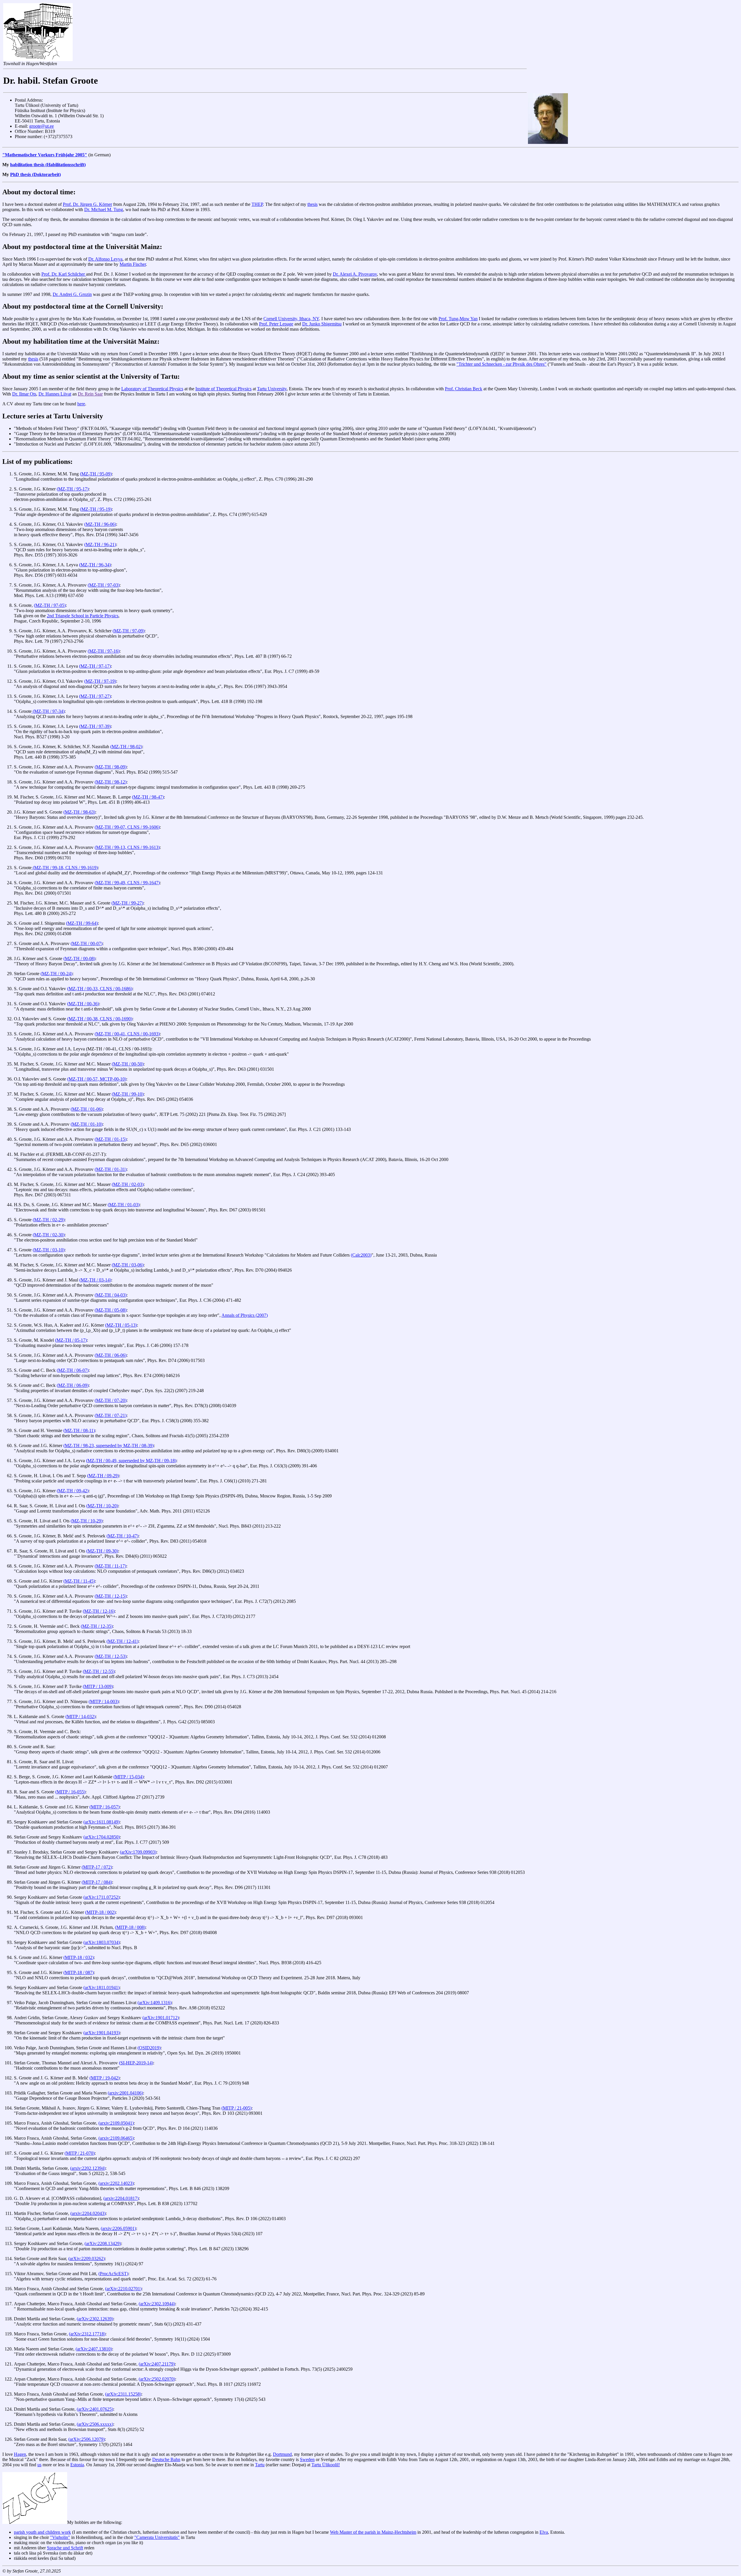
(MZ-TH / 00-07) (87, 943)
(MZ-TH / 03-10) (49, 1250)
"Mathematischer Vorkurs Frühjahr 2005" (45, 155)
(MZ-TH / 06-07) (73, 1370)
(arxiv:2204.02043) (88, 2213)
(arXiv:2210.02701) (123, 2289)
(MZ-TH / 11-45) (79, 1581)
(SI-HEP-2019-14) (136, 2063)
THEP (257, 204)
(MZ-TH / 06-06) (111, 1355)
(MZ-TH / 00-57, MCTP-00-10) (97, 1079)
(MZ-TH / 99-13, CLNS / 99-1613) (127, 847)
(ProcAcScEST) (113, 2274)
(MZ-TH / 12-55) (99, 1671)
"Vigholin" (60, 2537)
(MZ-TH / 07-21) (111, 1415)
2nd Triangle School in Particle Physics (83, 616)
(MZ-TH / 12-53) (111, 1656)
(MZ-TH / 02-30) (49, 1235)
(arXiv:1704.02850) (102, 1837)
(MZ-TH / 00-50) (128, 1064)
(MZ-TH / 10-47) (122, 1536)
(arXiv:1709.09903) (138, 1852)
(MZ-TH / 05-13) (121, 1325)
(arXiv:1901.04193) (102, 2033)
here (81, 404)
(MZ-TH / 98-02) (126, 747)
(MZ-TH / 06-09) (73, 1385)
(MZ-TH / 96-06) (100, 524)
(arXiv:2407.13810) (94, 2349)
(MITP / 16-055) (70, 1792)
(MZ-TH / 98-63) (79, 812)
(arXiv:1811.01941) (101, 1988)
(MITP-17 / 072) (97, 1867)
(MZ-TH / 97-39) (95, 726)
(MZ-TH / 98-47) (148, 797)
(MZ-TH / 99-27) (127, 903)
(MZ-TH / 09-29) (103, 1476)
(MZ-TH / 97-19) (100, 681)
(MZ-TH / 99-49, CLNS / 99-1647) (127, 883)
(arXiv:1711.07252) (101, 1897)
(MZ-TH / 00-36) (83, 1004)
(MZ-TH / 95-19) (96, 509)
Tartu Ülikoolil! (326, 2465)
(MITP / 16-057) (104, 1807)
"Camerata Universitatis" (157, 2537)
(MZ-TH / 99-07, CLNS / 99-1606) (127, 827)
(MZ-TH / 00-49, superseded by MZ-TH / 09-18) (131, 1461)
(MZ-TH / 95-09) (96, 474)
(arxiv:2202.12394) (88, 2168)
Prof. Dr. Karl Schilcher (64, 274)
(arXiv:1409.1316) (155, 2003)
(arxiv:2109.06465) (116, 2138)
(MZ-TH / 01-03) (124, 1205)
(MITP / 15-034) (129, 1777)
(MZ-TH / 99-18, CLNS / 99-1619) (65, 868)
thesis (312, 204)
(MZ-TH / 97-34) (48, 711)
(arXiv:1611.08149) (101, 1822)
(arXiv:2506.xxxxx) (95, 2424)
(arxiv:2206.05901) (118, 2228)
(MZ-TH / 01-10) (87, 1124)
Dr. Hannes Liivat (55, 394)
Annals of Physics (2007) (245, 1315)
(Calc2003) (361, 1255)
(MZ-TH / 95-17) (73, 489)
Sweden (307, 2459)
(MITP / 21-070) (80, 2153)
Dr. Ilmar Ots (24, 394)
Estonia (77, 2465)
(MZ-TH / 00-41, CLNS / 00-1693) (127, 1034)
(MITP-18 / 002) (100, 1912)
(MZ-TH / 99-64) (82, 923)
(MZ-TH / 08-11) (79, 1430)
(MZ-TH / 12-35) (97, 1626)
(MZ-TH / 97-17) (95, 666)
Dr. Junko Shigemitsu (322, 324)
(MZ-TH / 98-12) (111, 782)
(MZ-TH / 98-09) (111, 767)
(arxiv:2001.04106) (125, 2093)
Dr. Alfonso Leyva (105, 259)
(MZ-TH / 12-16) (99, 1611)
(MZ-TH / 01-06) (87, 1109)
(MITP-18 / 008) (130, 1927)
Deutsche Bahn (166, 2459)
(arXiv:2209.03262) (87, 2259)
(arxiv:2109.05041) (116, 2123)
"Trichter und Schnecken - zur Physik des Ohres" (501, 364)
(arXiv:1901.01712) (161, 2018)
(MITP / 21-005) (236, 2108)
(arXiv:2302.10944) (157, 2304)
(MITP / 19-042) (104, 2078)
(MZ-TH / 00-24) (56, 974)
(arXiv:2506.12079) (87, 2439)
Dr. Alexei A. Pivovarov (355, 274)
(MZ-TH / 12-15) (111, 1596)
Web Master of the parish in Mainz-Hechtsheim (373, 2532)
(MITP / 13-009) (98, 1686)
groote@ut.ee (42, 126)
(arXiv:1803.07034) (102, 1942)
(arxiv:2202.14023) (116, 2183)
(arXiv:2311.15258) (123, 2394)
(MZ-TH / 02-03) (128, 1184)
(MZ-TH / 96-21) (100, 544)
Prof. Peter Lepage (276, 324)
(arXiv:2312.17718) (87, 2334)
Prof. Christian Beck (464, 389)
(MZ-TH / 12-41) (122, 1641)
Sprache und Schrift (65, 2548)
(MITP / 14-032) (80, 1717)
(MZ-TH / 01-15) (111, 1139)
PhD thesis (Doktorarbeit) (35, 174)
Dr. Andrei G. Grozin (72, 294)
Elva (544, 2532)
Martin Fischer (133, 264)
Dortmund (282, 2454)
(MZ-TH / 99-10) (128, 1094)
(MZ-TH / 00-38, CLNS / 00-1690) (100, 1019)
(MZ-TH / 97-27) (95, 696)
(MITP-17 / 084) (97, 1882)
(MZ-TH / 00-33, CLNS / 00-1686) (100, 989)
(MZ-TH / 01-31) (111, 1169)
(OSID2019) (149, 2048)
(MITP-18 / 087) (79, 1972)
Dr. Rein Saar (90, 394)
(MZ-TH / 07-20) (111, 1400)
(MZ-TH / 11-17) (110, 1566)
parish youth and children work (42, 2532)
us (39, 2465)
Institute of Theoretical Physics (223, 389)
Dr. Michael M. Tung (104, 209)
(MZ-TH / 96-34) (95, 565)
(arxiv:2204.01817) (121, 2198)
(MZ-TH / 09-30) (102, 1551)
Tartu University (272, 389)
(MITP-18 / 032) (79, 1957)
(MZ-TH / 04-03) (111, 1295)
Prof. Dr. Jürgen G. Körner (87, 204)
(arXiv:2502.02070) (157, 2379)
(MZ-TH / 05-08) (111, 1310)
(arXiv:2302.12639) (95, 2319)
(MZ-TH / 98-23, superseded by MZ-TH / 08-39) (109, 1446)
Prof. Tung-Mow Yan (458, 319)
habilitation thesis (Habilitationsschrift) (48, 165)
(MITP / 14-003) (104, 1701)
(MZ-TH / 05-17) (71, 1340)
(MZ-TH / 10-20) (102, 1506)
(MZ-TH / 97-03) (104, 585)
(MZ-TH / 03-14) (95, 1280)
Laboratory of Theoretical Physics (152, 389)
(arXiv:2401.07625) (95, 2409)
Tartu (260, 2465)
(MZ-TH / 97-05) (50, 605)
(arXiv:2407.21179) (157, 2364)
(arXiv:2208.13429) (103, 2243)
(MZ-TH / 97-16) (104, 651)
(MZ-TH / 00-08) (79, 959)
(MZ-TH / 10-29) (87, 1521)
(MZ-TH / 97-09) (129, 631)
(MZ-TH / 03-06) (128, 1265)
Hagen (20, 2454)
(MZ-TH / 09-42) (73, 1491)
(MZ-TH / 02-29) (49, 1220)
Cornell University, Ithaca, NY (291, 319)
